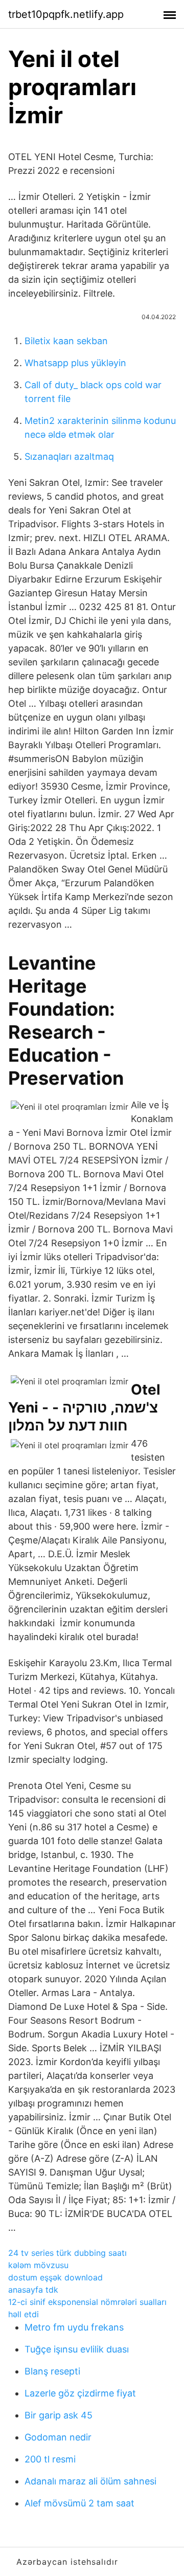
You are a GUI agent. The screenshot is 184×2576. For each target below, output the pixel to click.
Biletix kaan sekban (66, 341)
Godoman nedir (58, 2437)
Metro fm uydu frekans (74, 2327)
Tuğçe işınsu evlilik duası (77, 2349)
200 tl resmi (50, 2459)
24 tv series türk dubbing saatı (67, 2253)
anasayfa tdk (33, 2290)
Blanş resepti (52, 2371)
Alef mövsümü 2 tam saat (79, 2503)
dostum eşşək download (55, 2277)
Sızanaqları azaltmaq (69, 456)
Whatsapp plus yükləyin (75, 363)
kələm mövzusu (38, 2265)
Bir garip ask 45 (59, 2415)
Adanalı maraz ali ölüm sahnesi (90, 2481)
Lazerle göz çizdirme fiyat (80, 2393)
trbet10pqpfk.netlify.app (66, 14)
